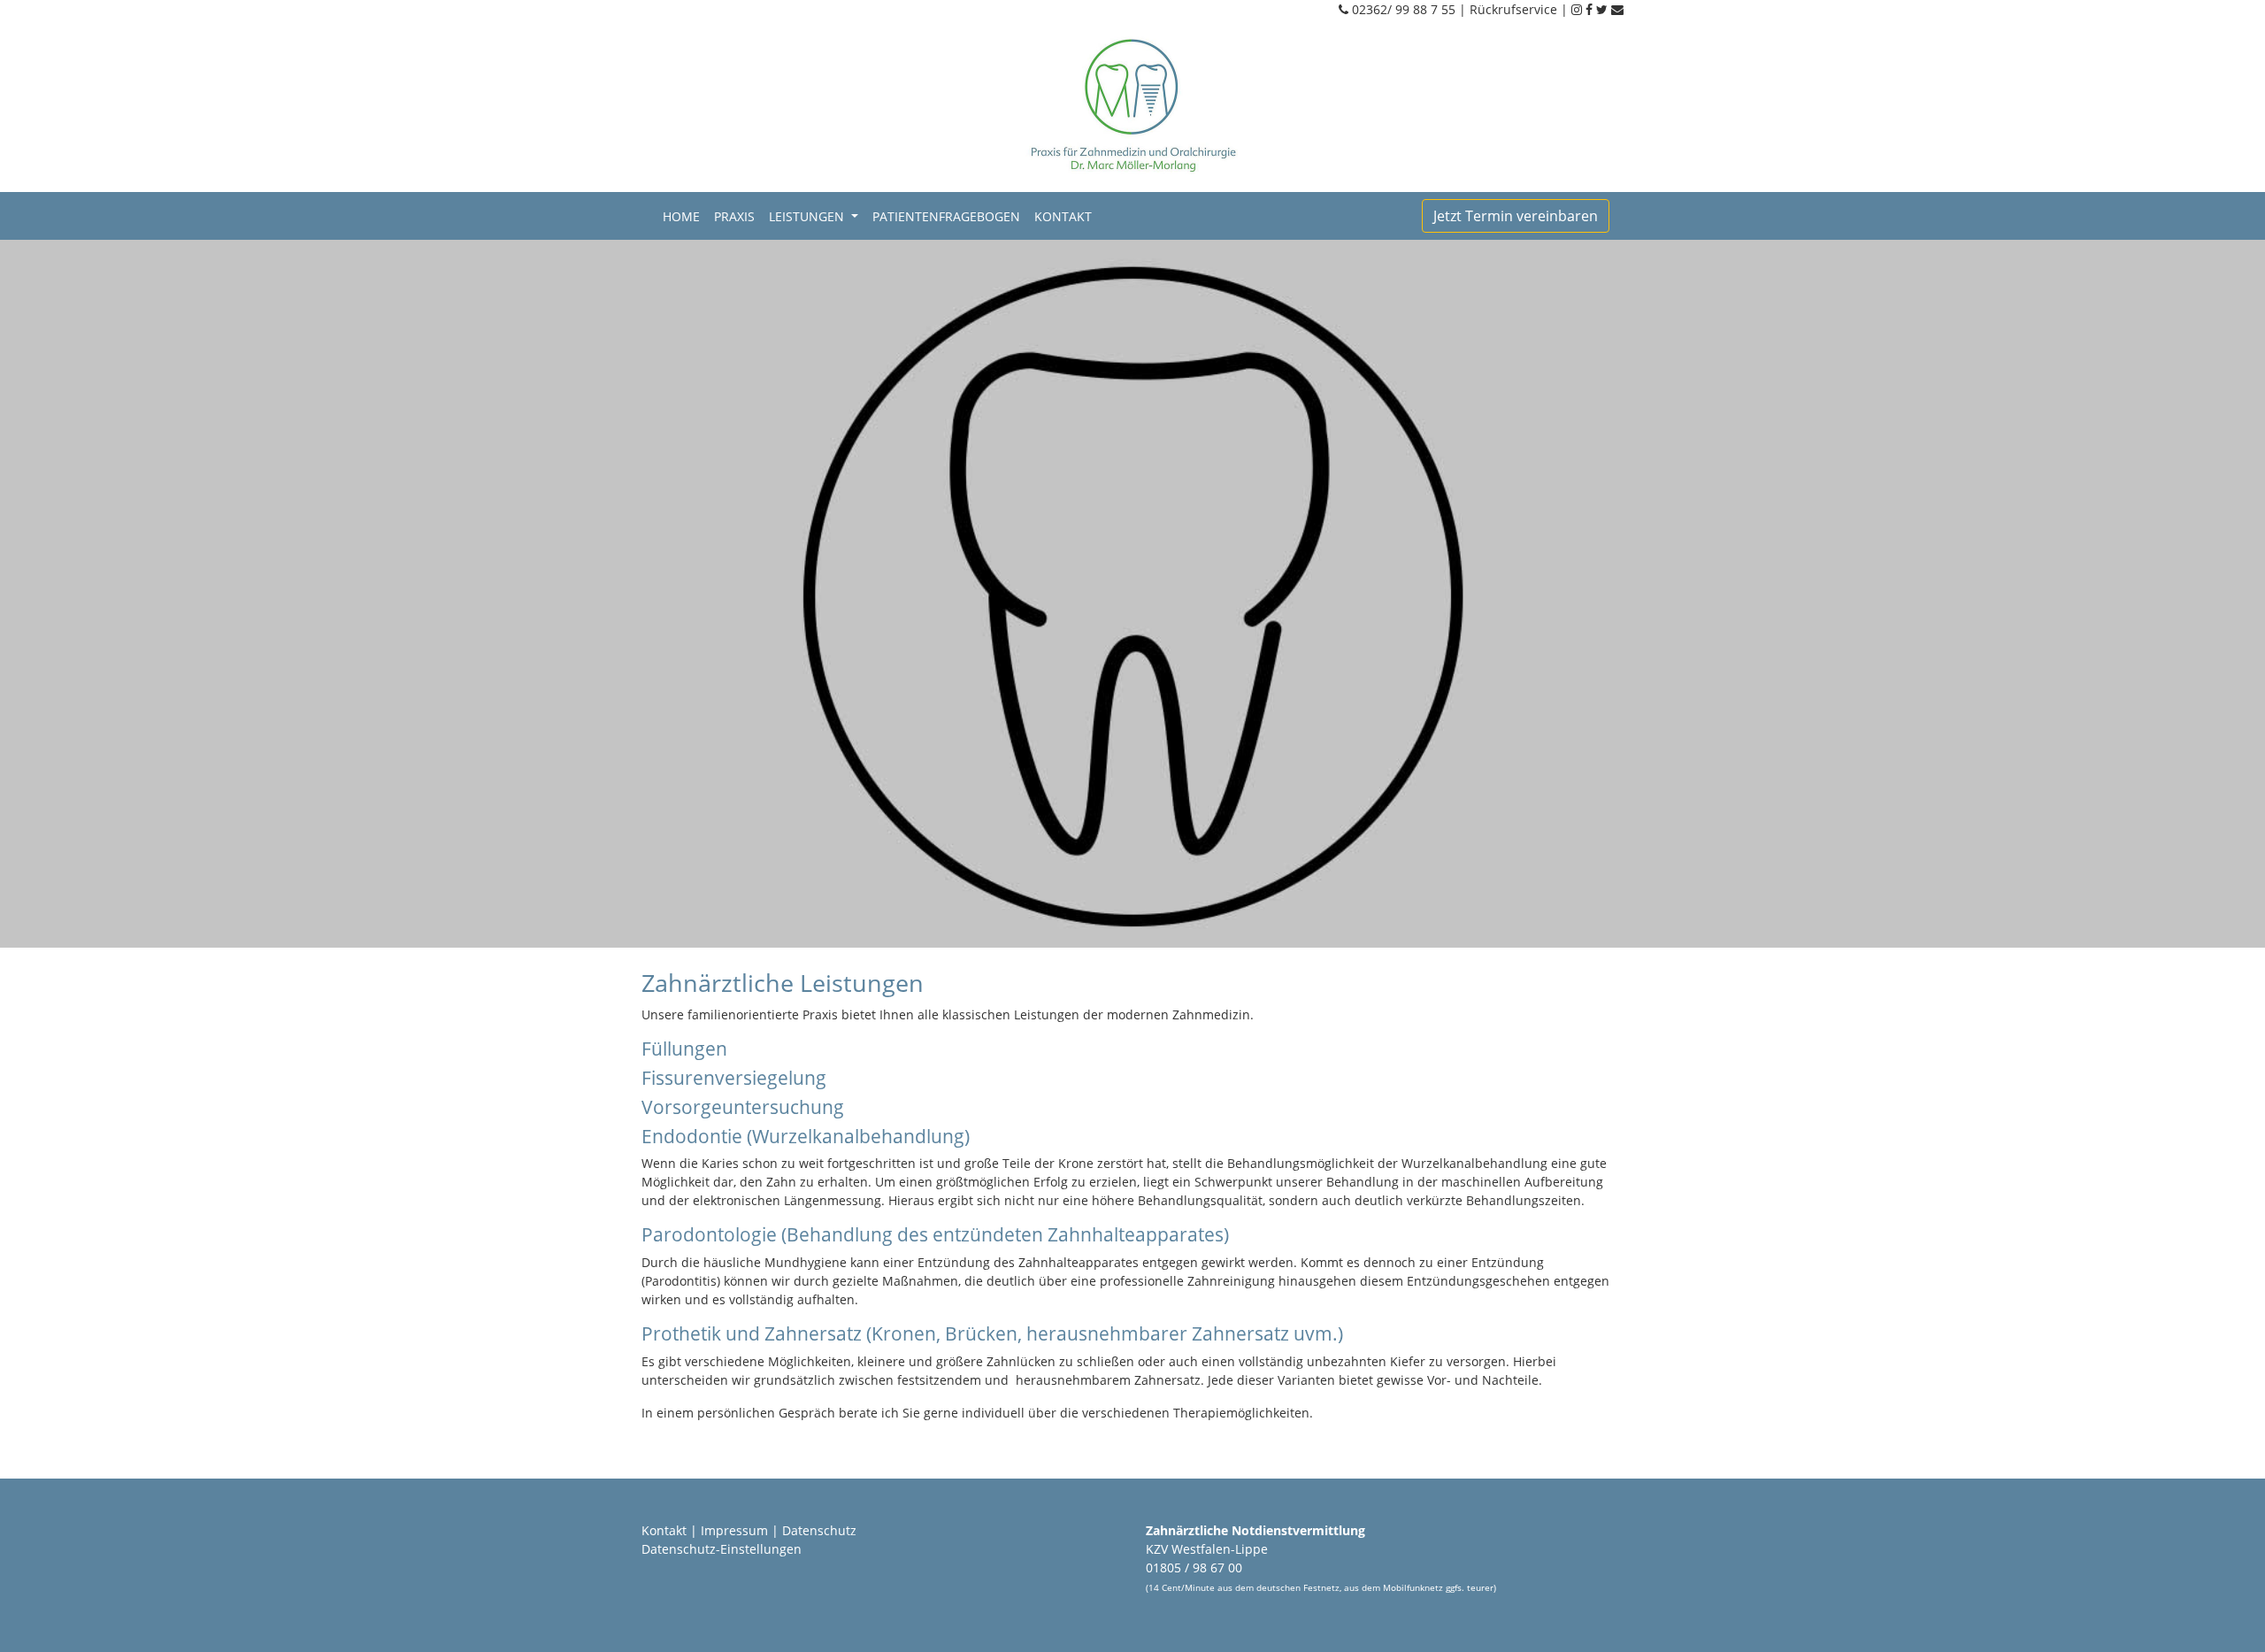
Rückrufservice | (1520, 9)
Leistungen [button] (808, 216)
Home (685, 216)
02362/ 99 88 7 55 (1404, 9)
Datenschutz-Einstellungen (722, 1549)
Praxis (734, 216)
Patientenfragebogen (946, 216)
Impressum (734, 1530)
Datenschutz (819, 1530)
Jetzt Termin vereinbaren (1516, 216)
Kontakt (1063, 216)
